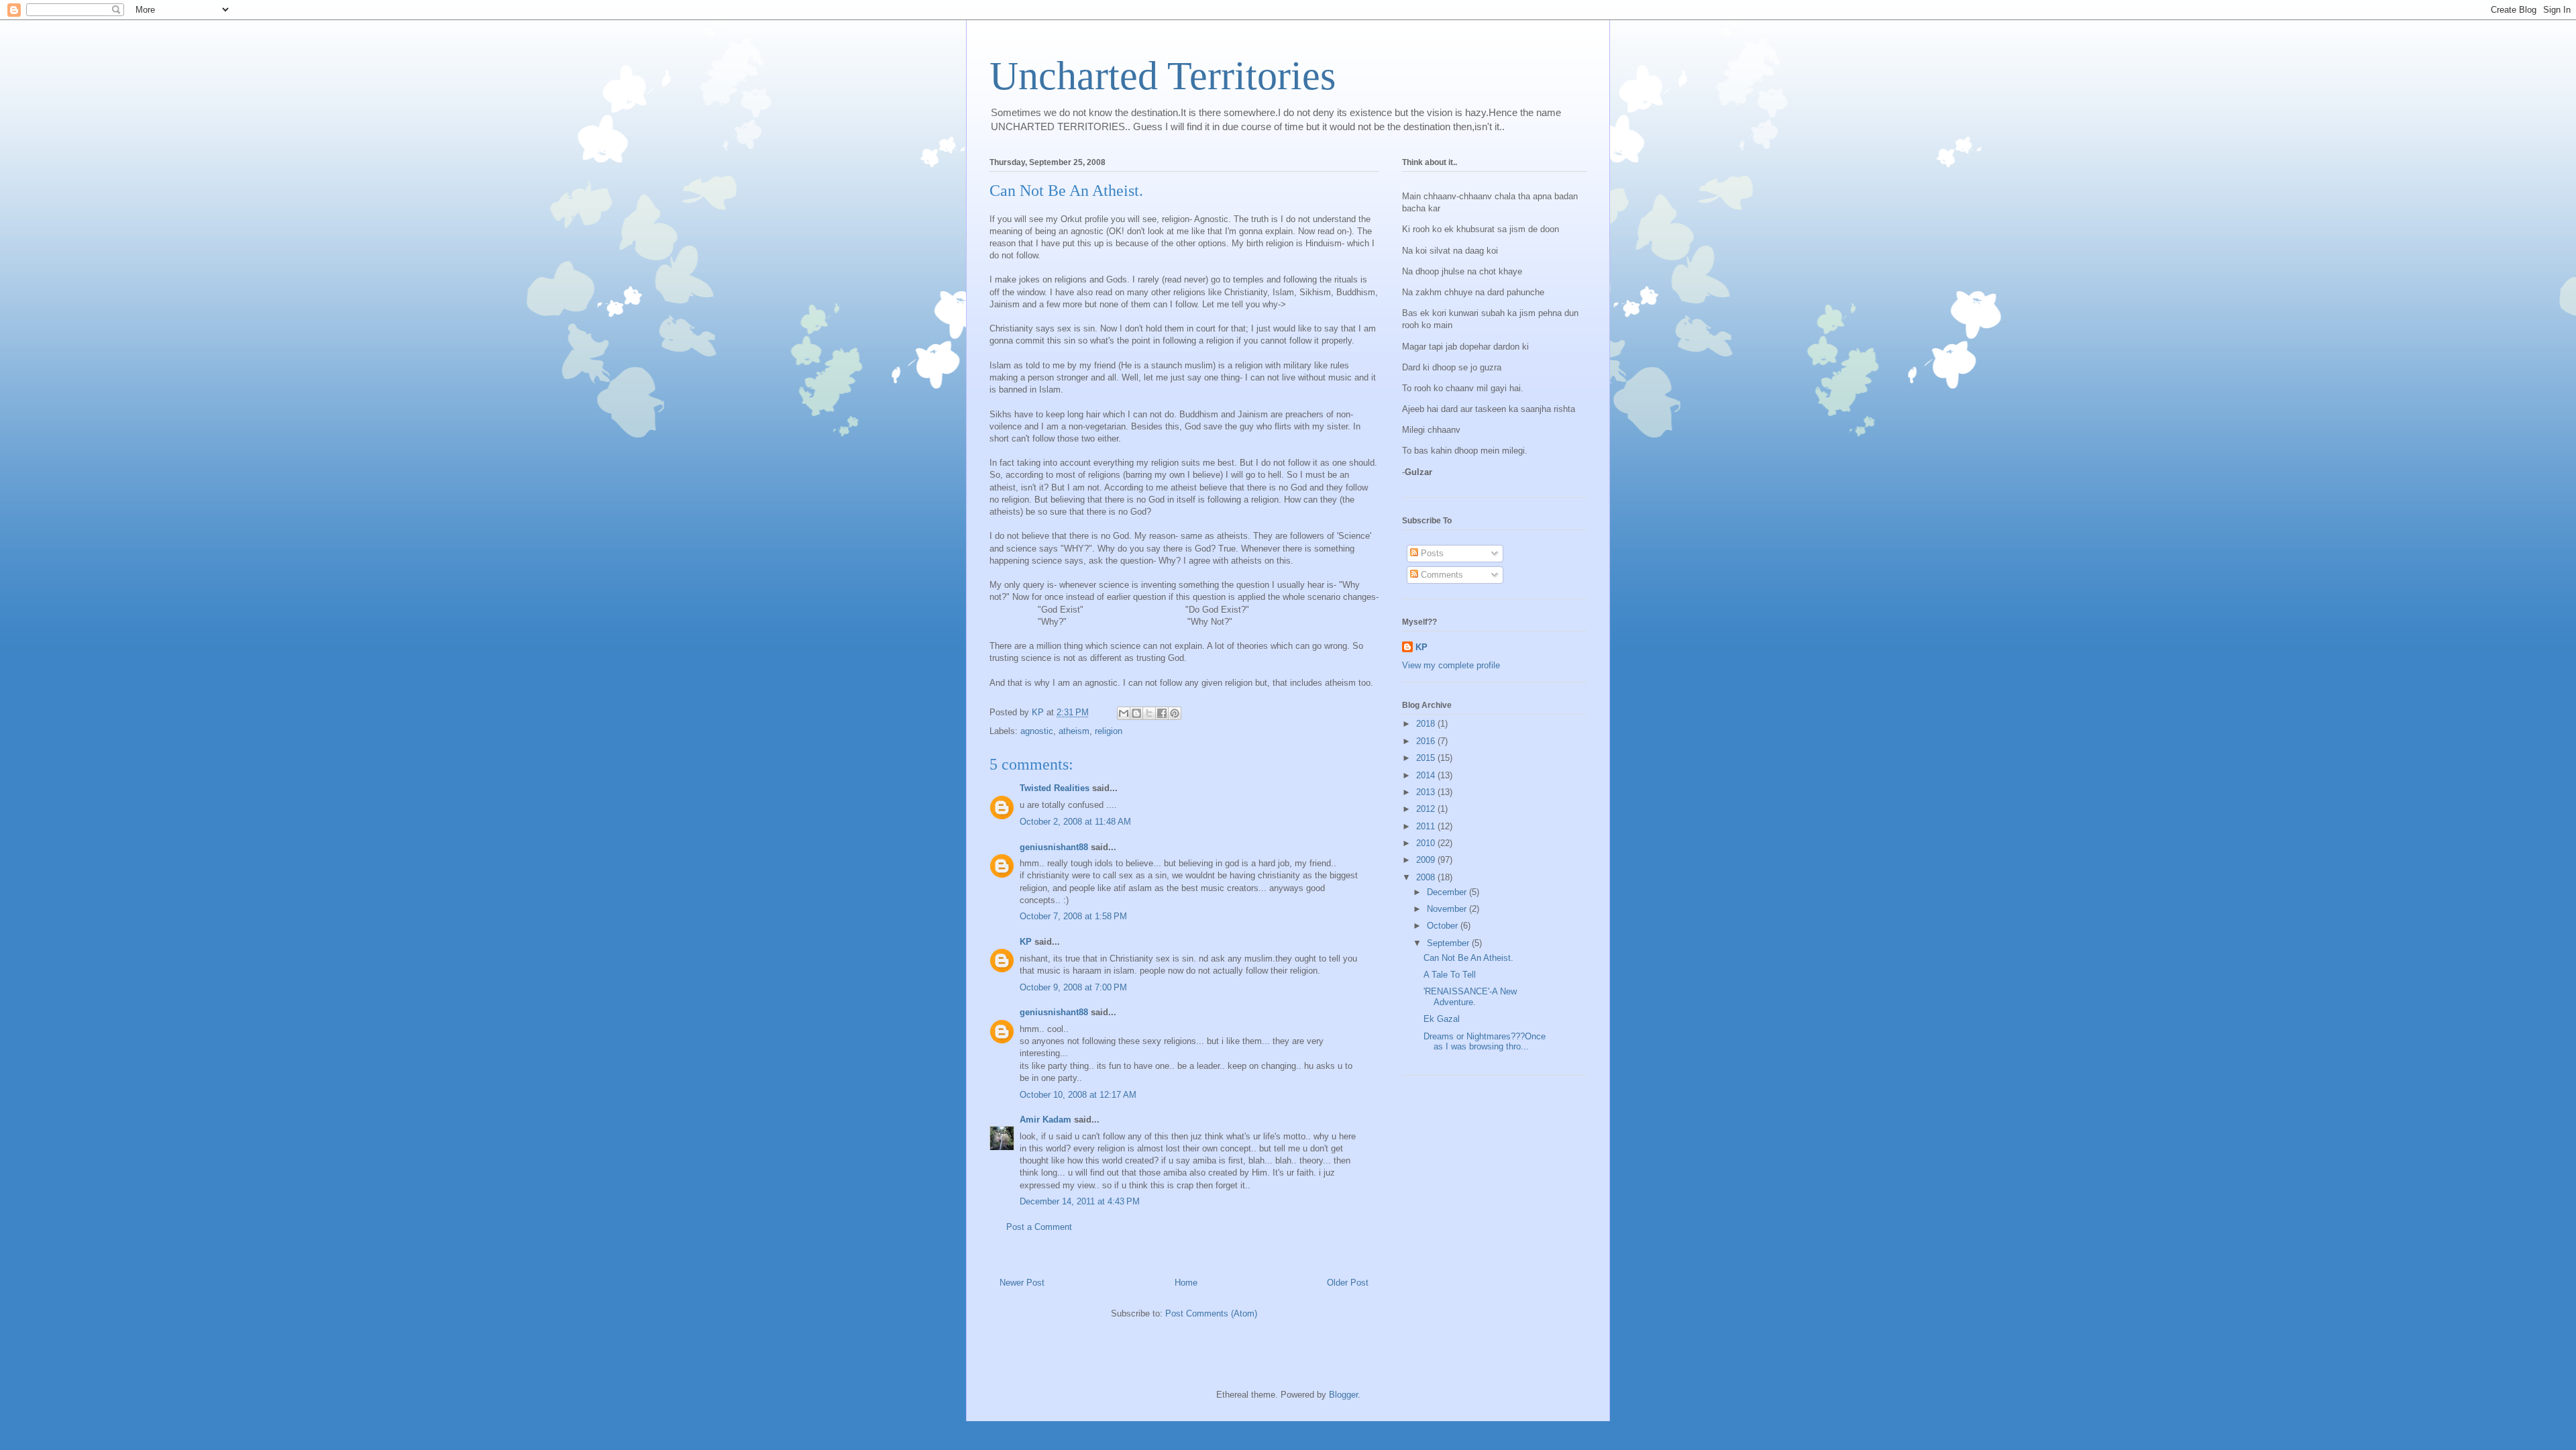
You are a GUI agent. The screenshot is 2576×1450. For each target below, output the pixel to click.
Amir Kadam (1045, 1120)
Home (1186, 1283)
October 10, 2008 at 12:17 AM (1078, 1095)
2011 (1427, 826)
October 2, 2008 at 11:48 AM (1075, 822)
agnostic (1037, 731)
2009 (1427, 860)
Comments (1441, 575)
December (1448, 892)
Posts (1431, 553)
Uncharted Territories (1163, 76)
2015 (1427, 758)
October (1444, 926)
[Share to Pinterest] (1175, 713)
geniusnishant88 (1054, 847)
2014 (1427, 775)
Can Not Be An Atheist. (1468, 958)
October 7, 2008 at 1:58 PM (1073, 916)
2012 (1427, 809)
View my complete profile (1451, 665)
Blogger (1343, 1395)
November (1448, 909)
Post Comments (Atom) (1211, 1313)
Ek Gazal (1442, 1019)
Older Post (1348, 1283)
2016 (1427, 741)
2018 (1427, 724)
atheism (1074, 731)
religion (1109, 731)
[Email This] (1124, 713)
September (1449, 943)
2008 (1427, 877)
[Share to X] (1149, 713)
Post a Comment (1039, 1227)
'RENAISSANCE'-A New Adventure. (1470, 997)
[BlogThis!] (1136, 713)
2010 (1427, 843)
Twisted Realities (1055, 788)
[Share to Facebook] (1162, 713)
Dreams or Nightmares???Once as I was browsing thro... (1485, 1042)
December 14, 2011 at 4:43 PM (1080, 1201)
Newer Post (1022, 1283)
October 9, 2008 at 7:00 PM (1073, 987)
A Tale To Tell (1450, 975)
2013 (1427, 792)
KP (1026, 942)
